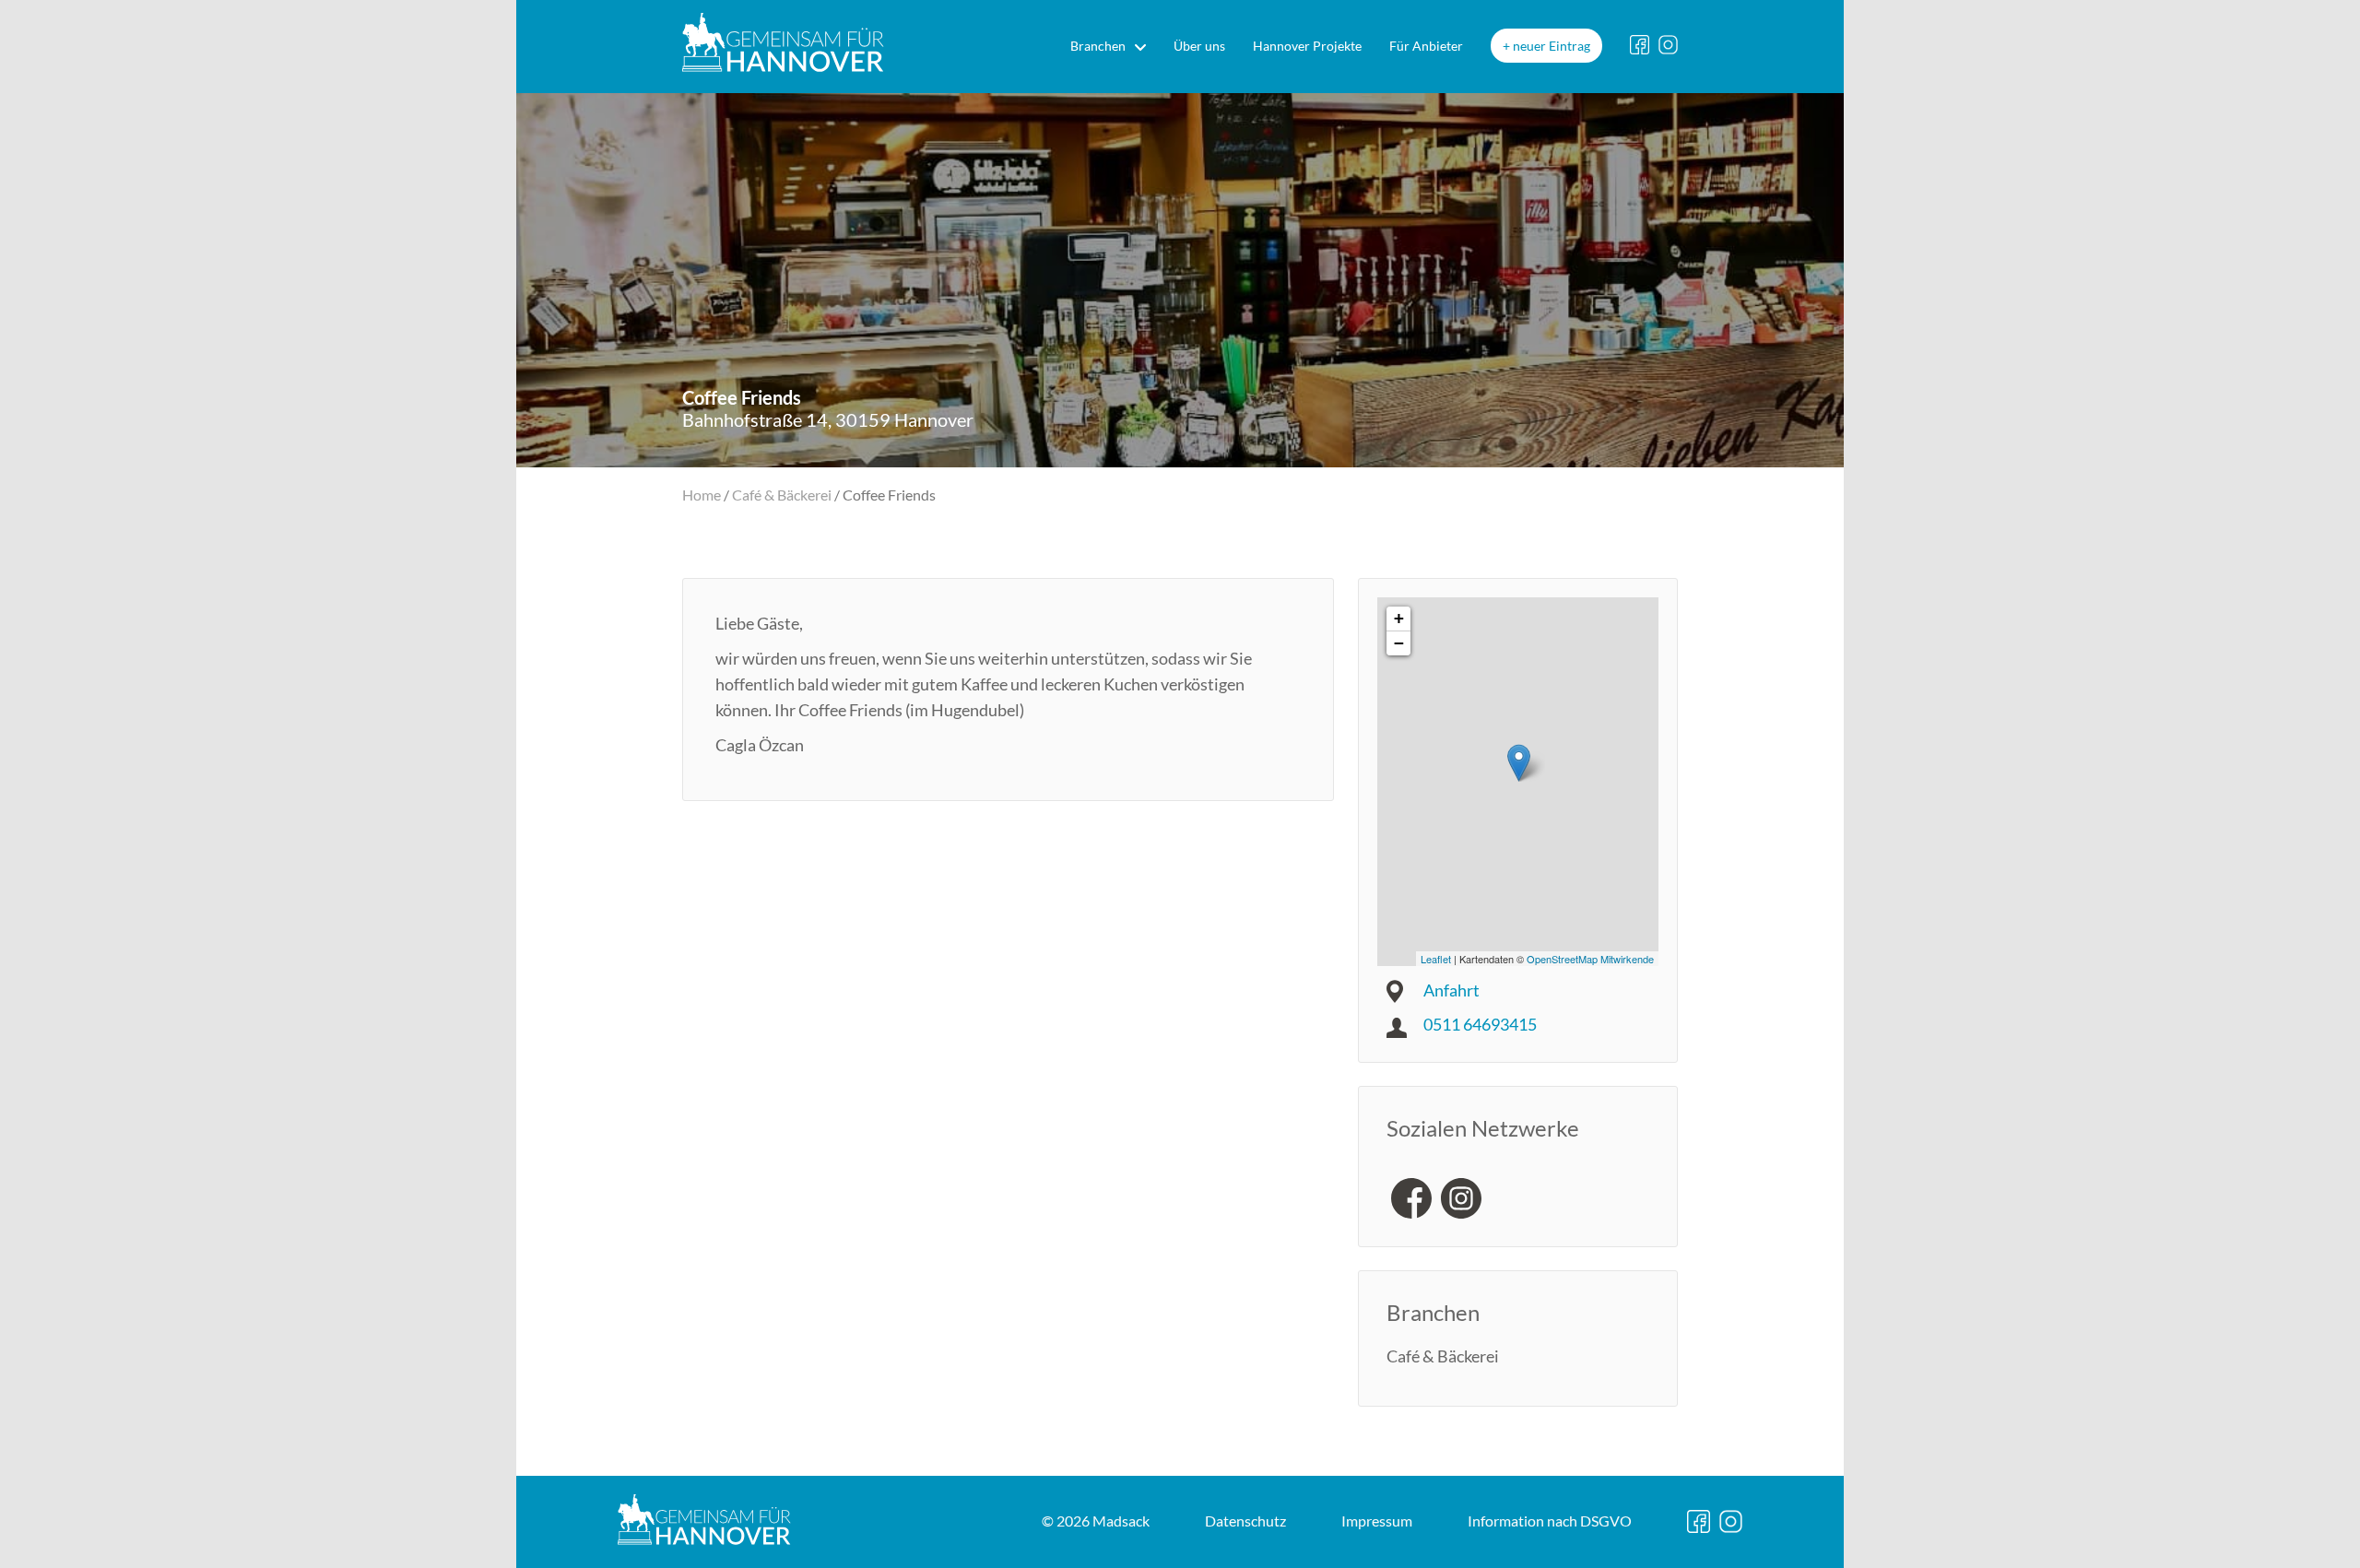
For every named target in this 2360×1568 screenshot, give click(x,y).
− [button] (1399, 643)
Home (702, 495)
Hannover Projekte (1307, 46)
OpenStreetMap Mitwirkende (1590, 959)
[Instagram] (1461, 1198)
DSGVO (1550, 1521)
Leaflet (1436, 959)
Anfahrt (1451, 990)
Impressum (1377, 1521)
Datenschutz (1245, 1521)
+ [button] (1399, 618)
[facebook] (1411, 1198)
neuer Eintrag (1552, 46)
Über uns (1199, 46)
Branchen (1098, 46)
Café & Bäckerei (782, 495)
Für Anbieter (1426, 46)
